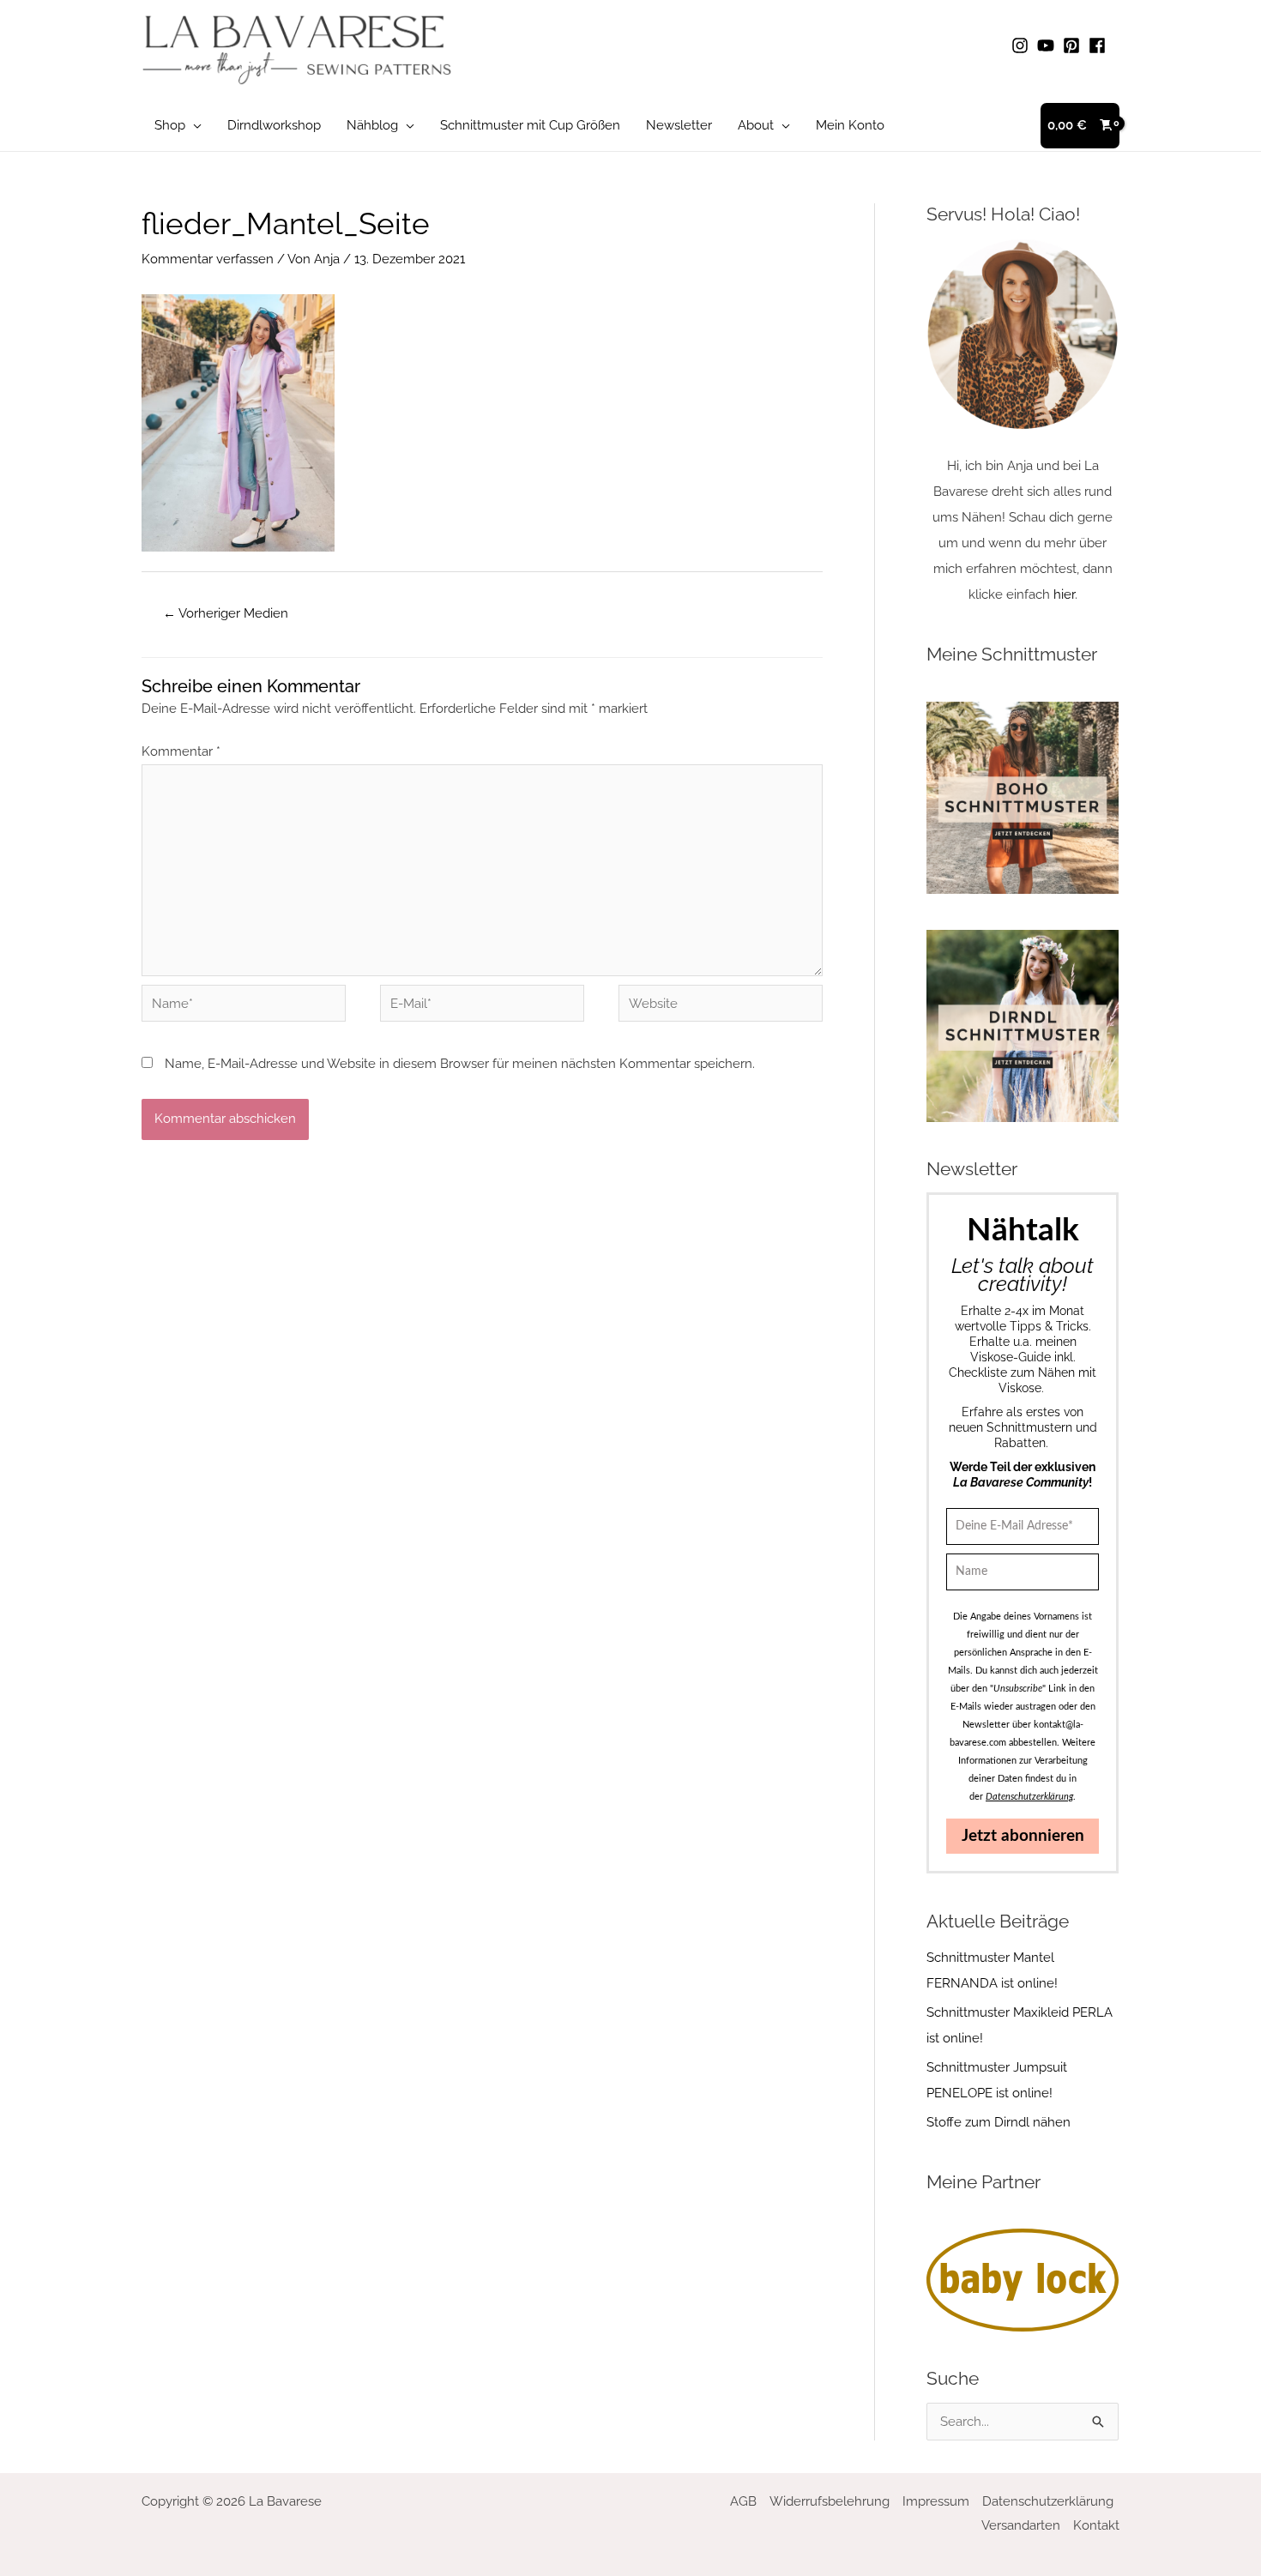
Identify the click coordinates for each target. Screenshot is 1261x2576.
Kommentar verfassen (208, 259)
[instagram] (1023, 45)
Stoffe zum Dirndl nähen (999, 2122)
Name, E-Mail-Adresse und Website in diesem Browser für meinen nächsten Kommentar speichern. (460, 1064)
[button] (193, 125)
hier (1064, 594)
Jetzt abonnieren (1023, 1836)
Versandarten (1021, 2525)
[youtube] (1048, 45)
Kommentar (181, 751)
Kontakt (1096, 2525)
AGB (743, 2501)
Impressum (936, 2501)
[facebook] (1100, 45)
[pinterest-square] (1074, 45)
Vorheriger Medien (226, 613)
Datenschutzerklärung (1048, 2501)
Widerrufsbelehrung (830, 2501)
